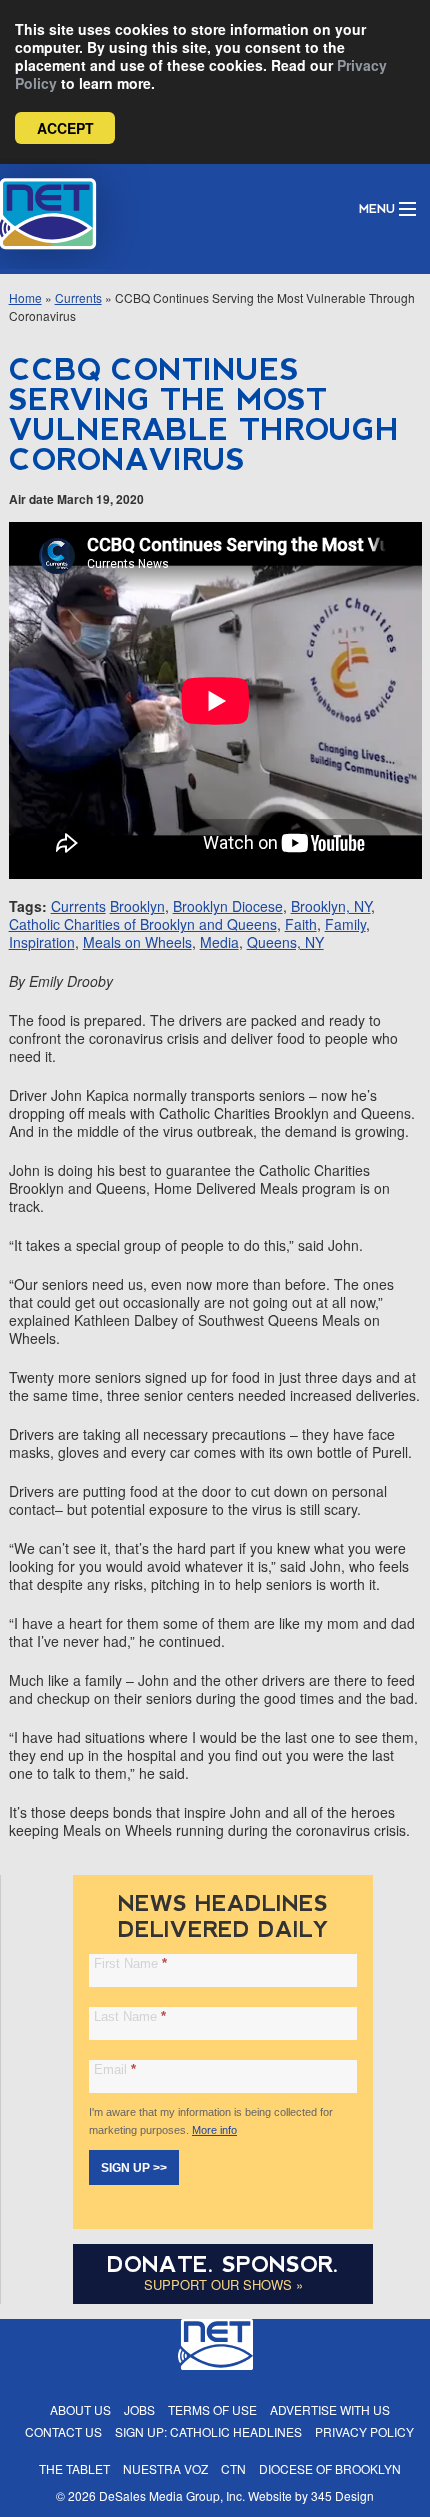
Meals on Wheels (137, 942)
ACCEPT (65, 128)
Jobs (139, 2409)
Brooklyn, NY (331, 906)
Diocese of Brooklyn (330, 2468)
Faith (301, 924)
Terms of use (212, 2409)
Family (345, 924)
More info (214, 2130)
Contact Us (63, 2431)
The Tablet (74, 2468)
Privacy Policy (364, 2431)
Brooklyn (137, 906)
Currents (78, 297)
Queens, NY (285, 942)
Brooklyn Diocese (228, 906)
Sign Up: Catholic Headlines (208, 2431)
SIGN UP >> (134, 2168)
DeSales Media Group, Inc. (172, 2495)
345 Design (342, 2495)
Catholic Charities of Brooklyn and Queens (143, 924)
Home (25, 297)
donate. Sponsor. (223, 2264)
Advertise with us (330, 2409)
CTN (233, 2468)
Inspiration (42, 942)
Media (219, 942)
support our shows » (223, 2284)
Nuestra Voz (165, 2468)
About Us (80, 2409)
